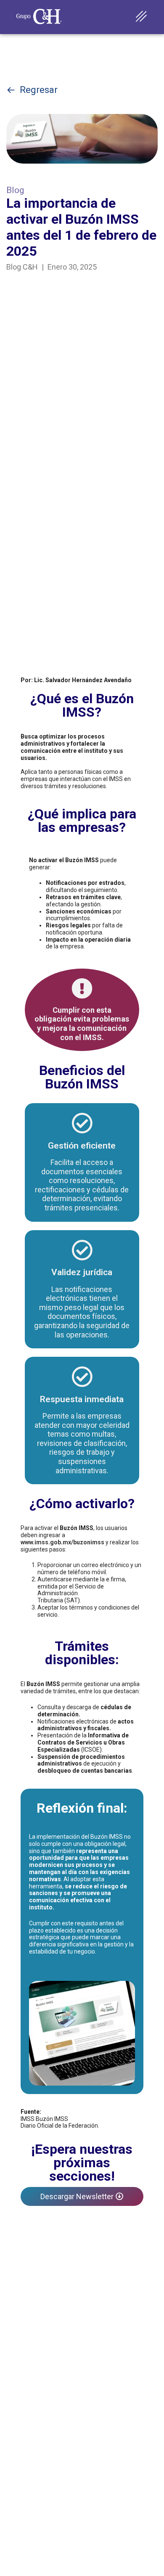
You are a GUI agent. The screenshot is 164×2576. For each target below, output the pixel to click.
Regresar (39, 90)
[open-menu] (142, 17)
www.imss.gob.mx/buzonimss (62, 1542)
